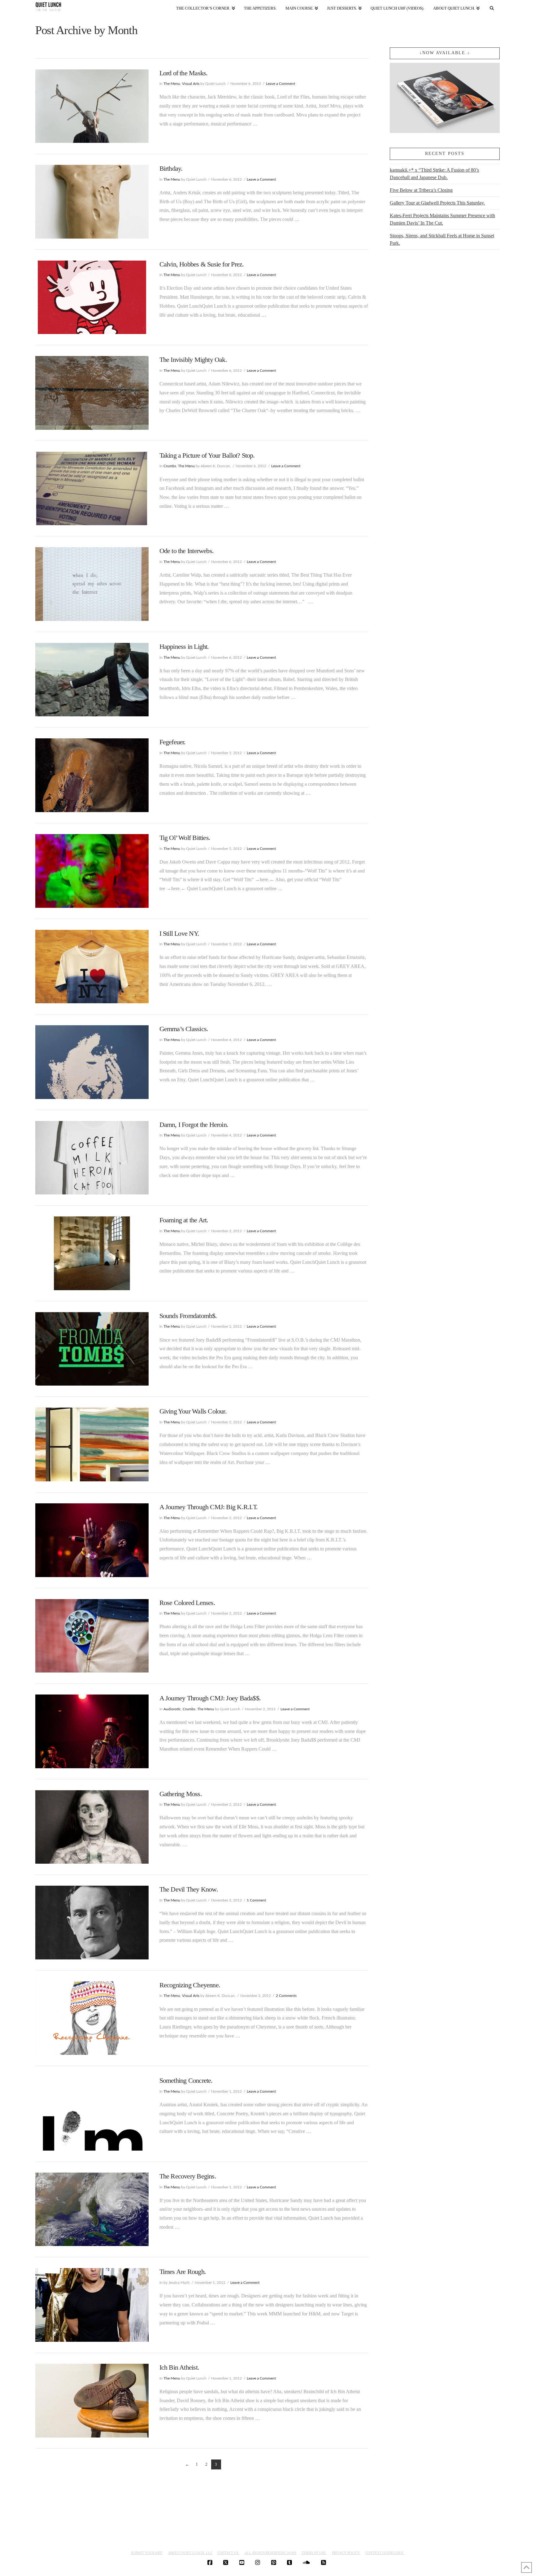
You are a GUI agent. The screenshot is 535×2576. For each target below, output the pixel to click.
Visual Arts (191, 84)
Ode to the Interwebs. (187, 551)
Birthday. (171, 168)
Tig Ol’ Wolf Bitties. (185, 838)
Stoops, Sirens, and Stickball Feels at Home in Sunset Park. (442, 239)
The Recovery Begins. (188, 2176)
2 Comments (286, 1996)
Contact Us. (228, 2553)
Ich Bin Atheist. (179, 2367)
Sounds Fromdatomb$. (188, 1316)
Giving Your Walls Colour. (193, 1411)
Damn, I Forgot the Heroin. (194, 1125)
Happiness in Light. (184, 646)
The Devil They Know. (189, 1889)
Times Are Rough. (183, 2272)
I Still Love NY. (179, 933)
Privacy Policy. (346, 2553)
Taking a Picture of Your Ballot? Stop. (207, 455)
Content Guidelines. (385, 2553)
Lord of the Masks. (184, 73)
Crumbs (170, 466)
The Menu (172, 84)
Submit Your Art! (147, 2553)
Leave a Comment (281, 84)
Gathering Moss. (181, 1794)
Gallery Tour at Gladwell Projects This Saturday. (437, 203)
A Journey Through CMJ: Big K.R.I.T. (209, 1507)
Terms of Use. (314, 2553)
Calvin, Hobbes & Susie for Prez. (202, 264)
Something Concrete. (186, 2080)
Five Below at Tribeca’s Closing (421, 190)
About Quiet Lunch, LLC (190, 2553)
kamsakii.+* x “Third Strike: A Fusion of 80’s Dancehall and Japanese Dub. (434, 174)
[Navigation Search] (492, 7)
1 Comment (256, 1900)
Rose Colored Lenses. (187, 1603)
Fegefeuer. (173, 742)
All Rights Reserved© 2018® (270, 2553)
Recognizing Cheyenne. (190, 1985)
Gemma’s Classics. (184, 1029)
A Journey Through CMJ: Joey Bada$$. (210, 1698)
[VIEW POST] (92, 106)
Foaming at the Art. (184, 1220)
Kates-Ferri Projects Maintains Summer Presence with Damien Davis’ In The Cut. (442, 219)
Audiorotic (172, 1709)
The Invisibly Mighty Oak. (193, 360)
